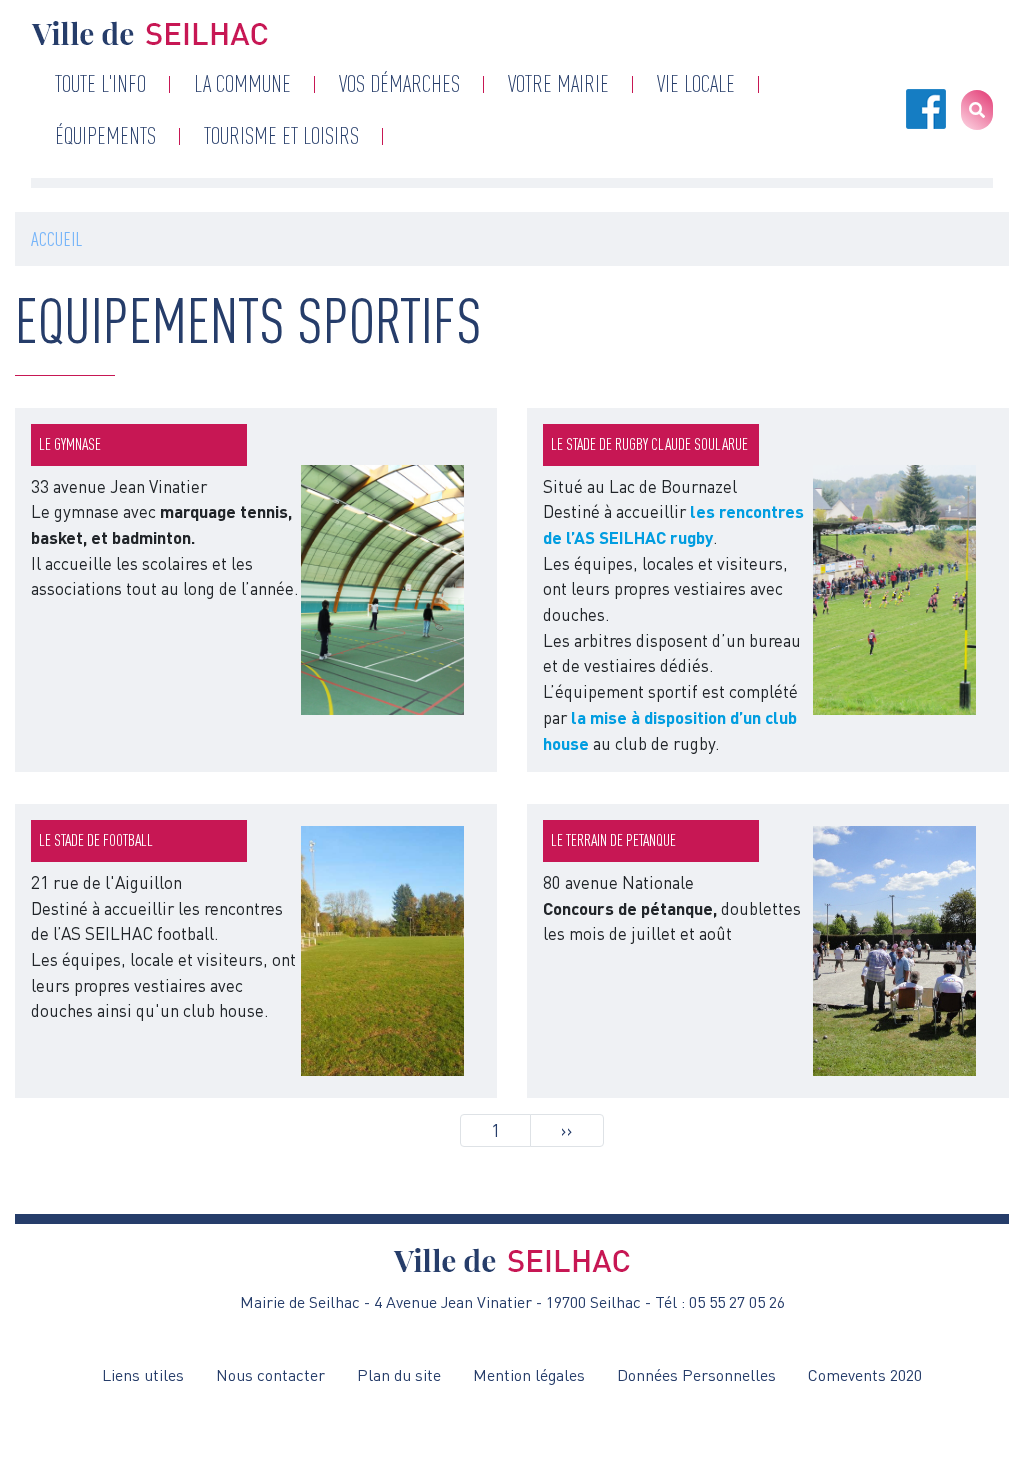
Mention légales (529, 1375)
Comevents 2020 (865, 1375)
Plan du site (399, 1375)
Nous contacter (270, 1375)
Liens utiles (143, 1375)
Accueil (56, 238)
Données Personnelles (696, 1375)
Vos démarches (399, 83)
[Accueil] (150, 33)
